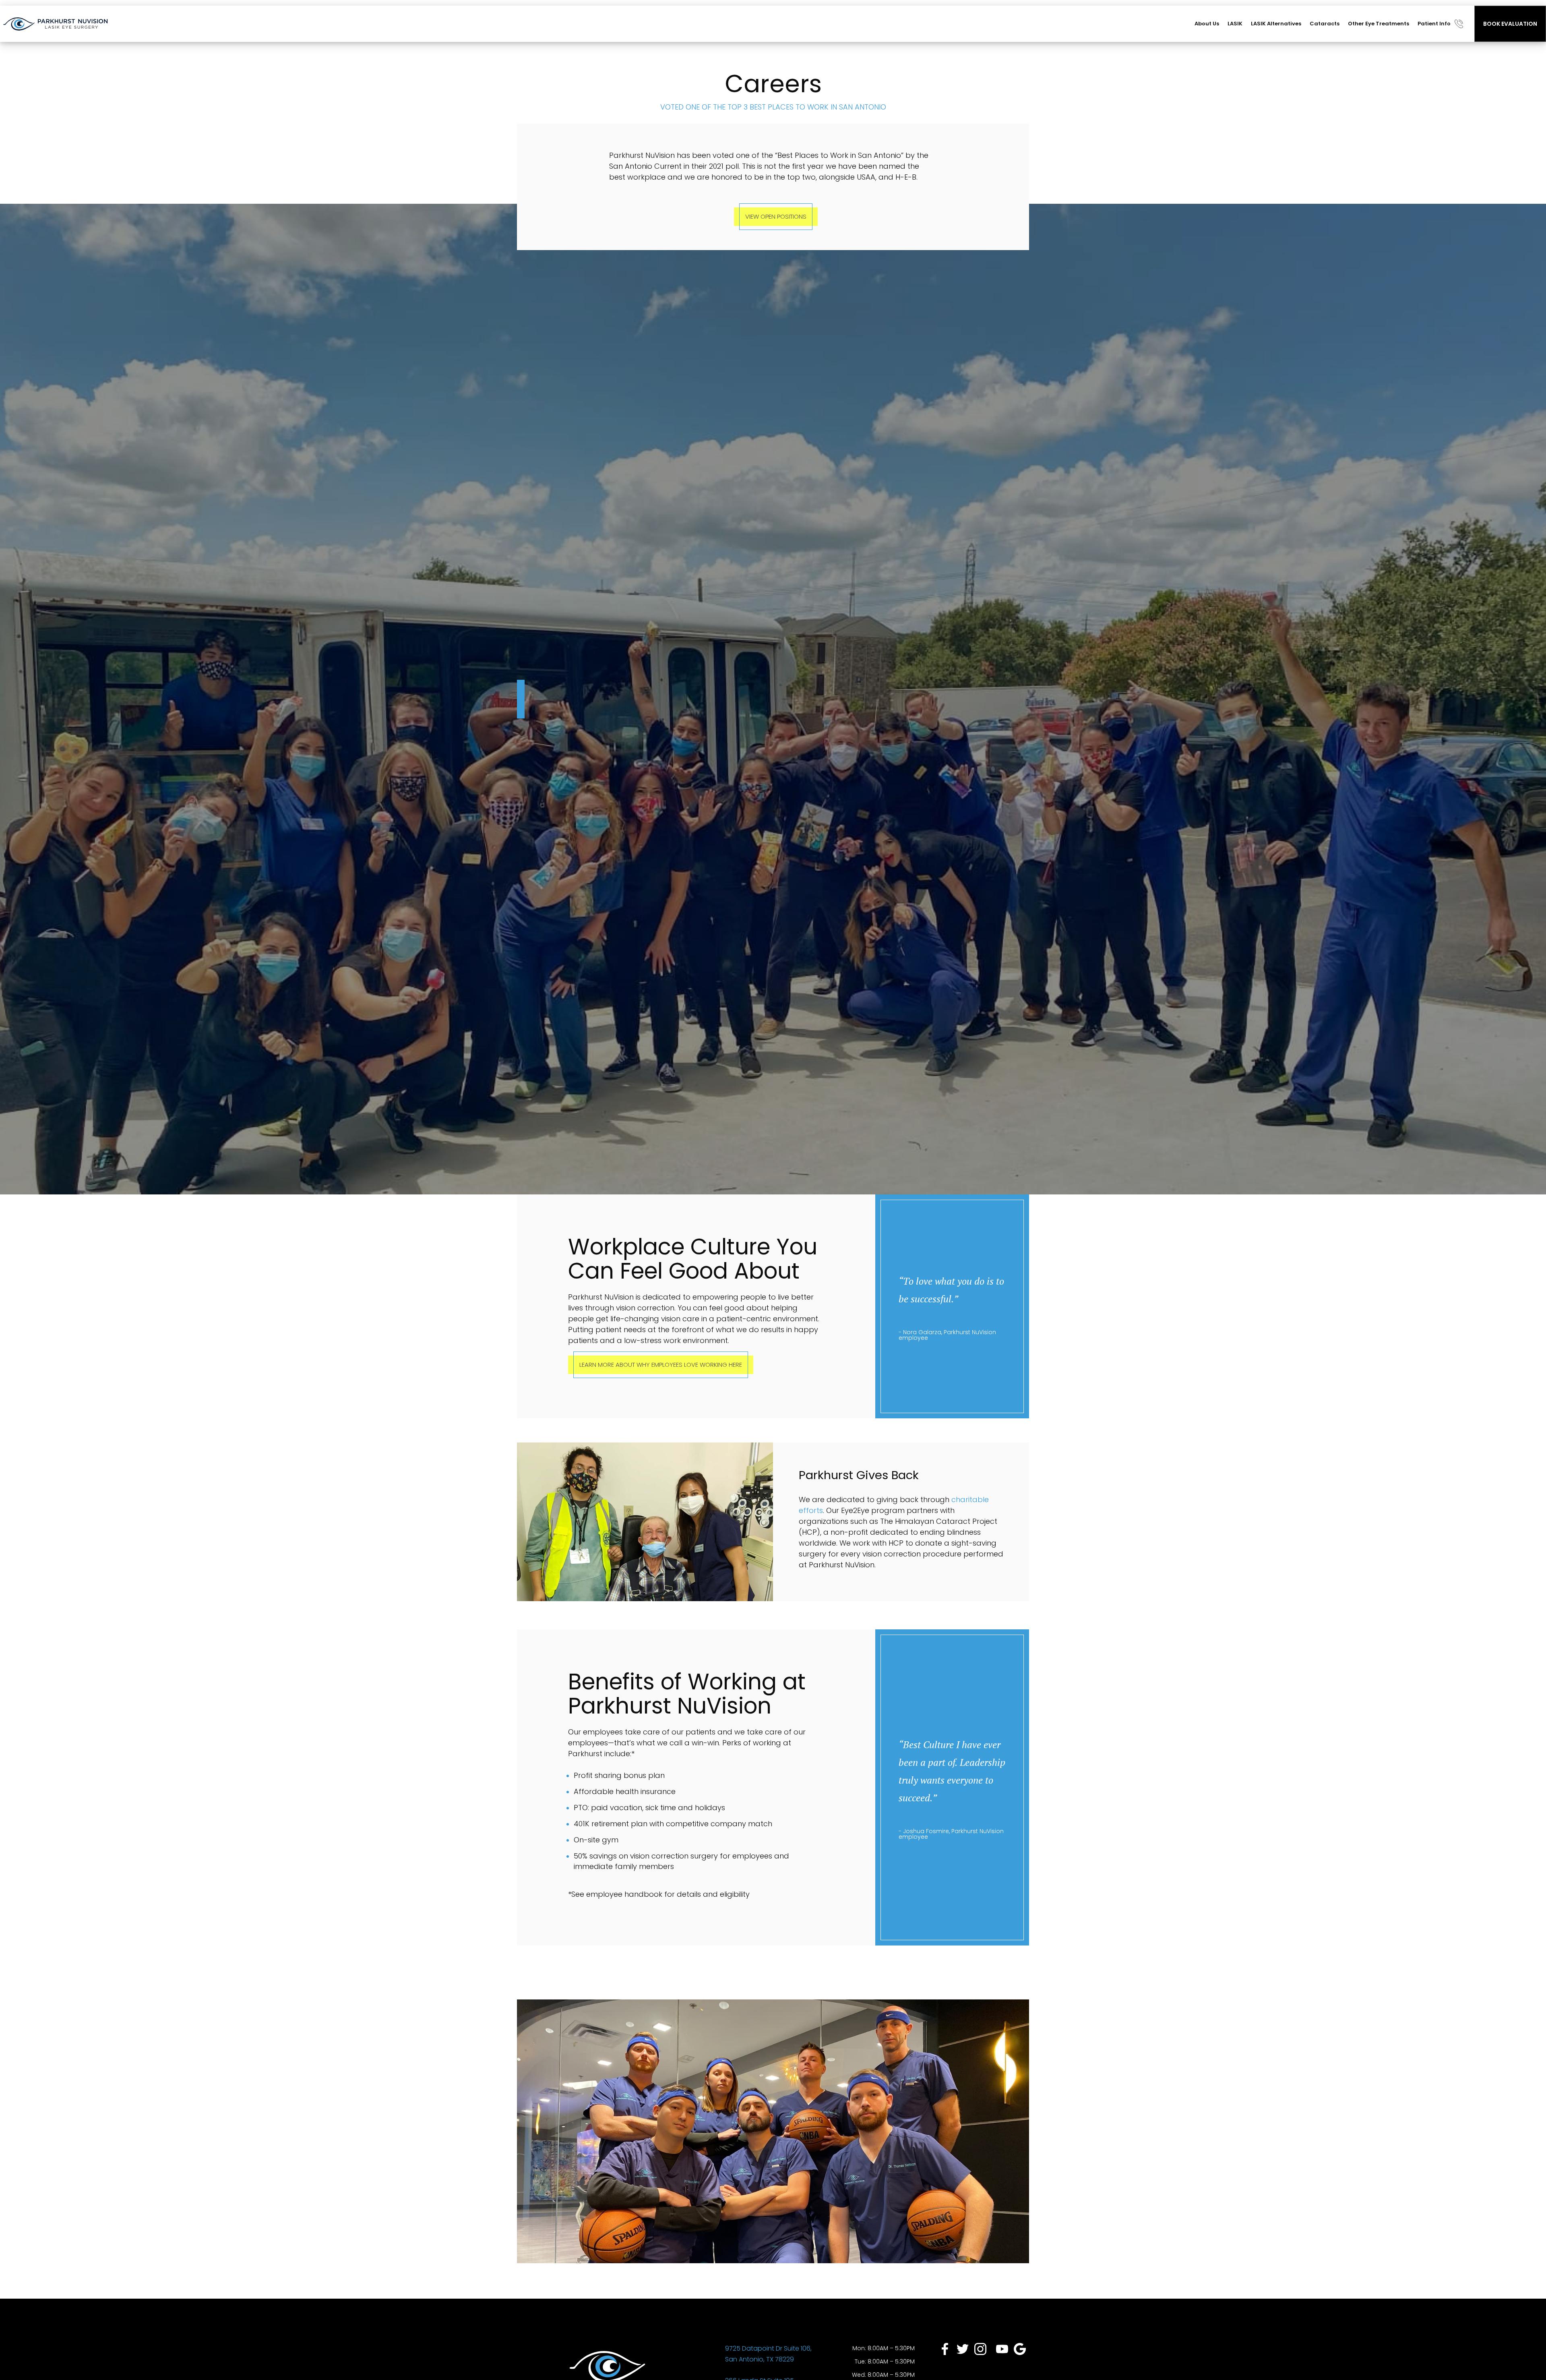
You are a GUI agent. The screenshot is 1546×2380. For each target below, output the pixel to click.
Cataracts (1325, 24)
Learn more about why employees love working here (661, 1365)
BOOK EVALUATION (1510, 24)
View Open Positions (776, 216)
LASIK (1235, 24)
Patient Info (1434, 24)
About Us (1207, 24)
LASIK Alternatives (1276, 24)
